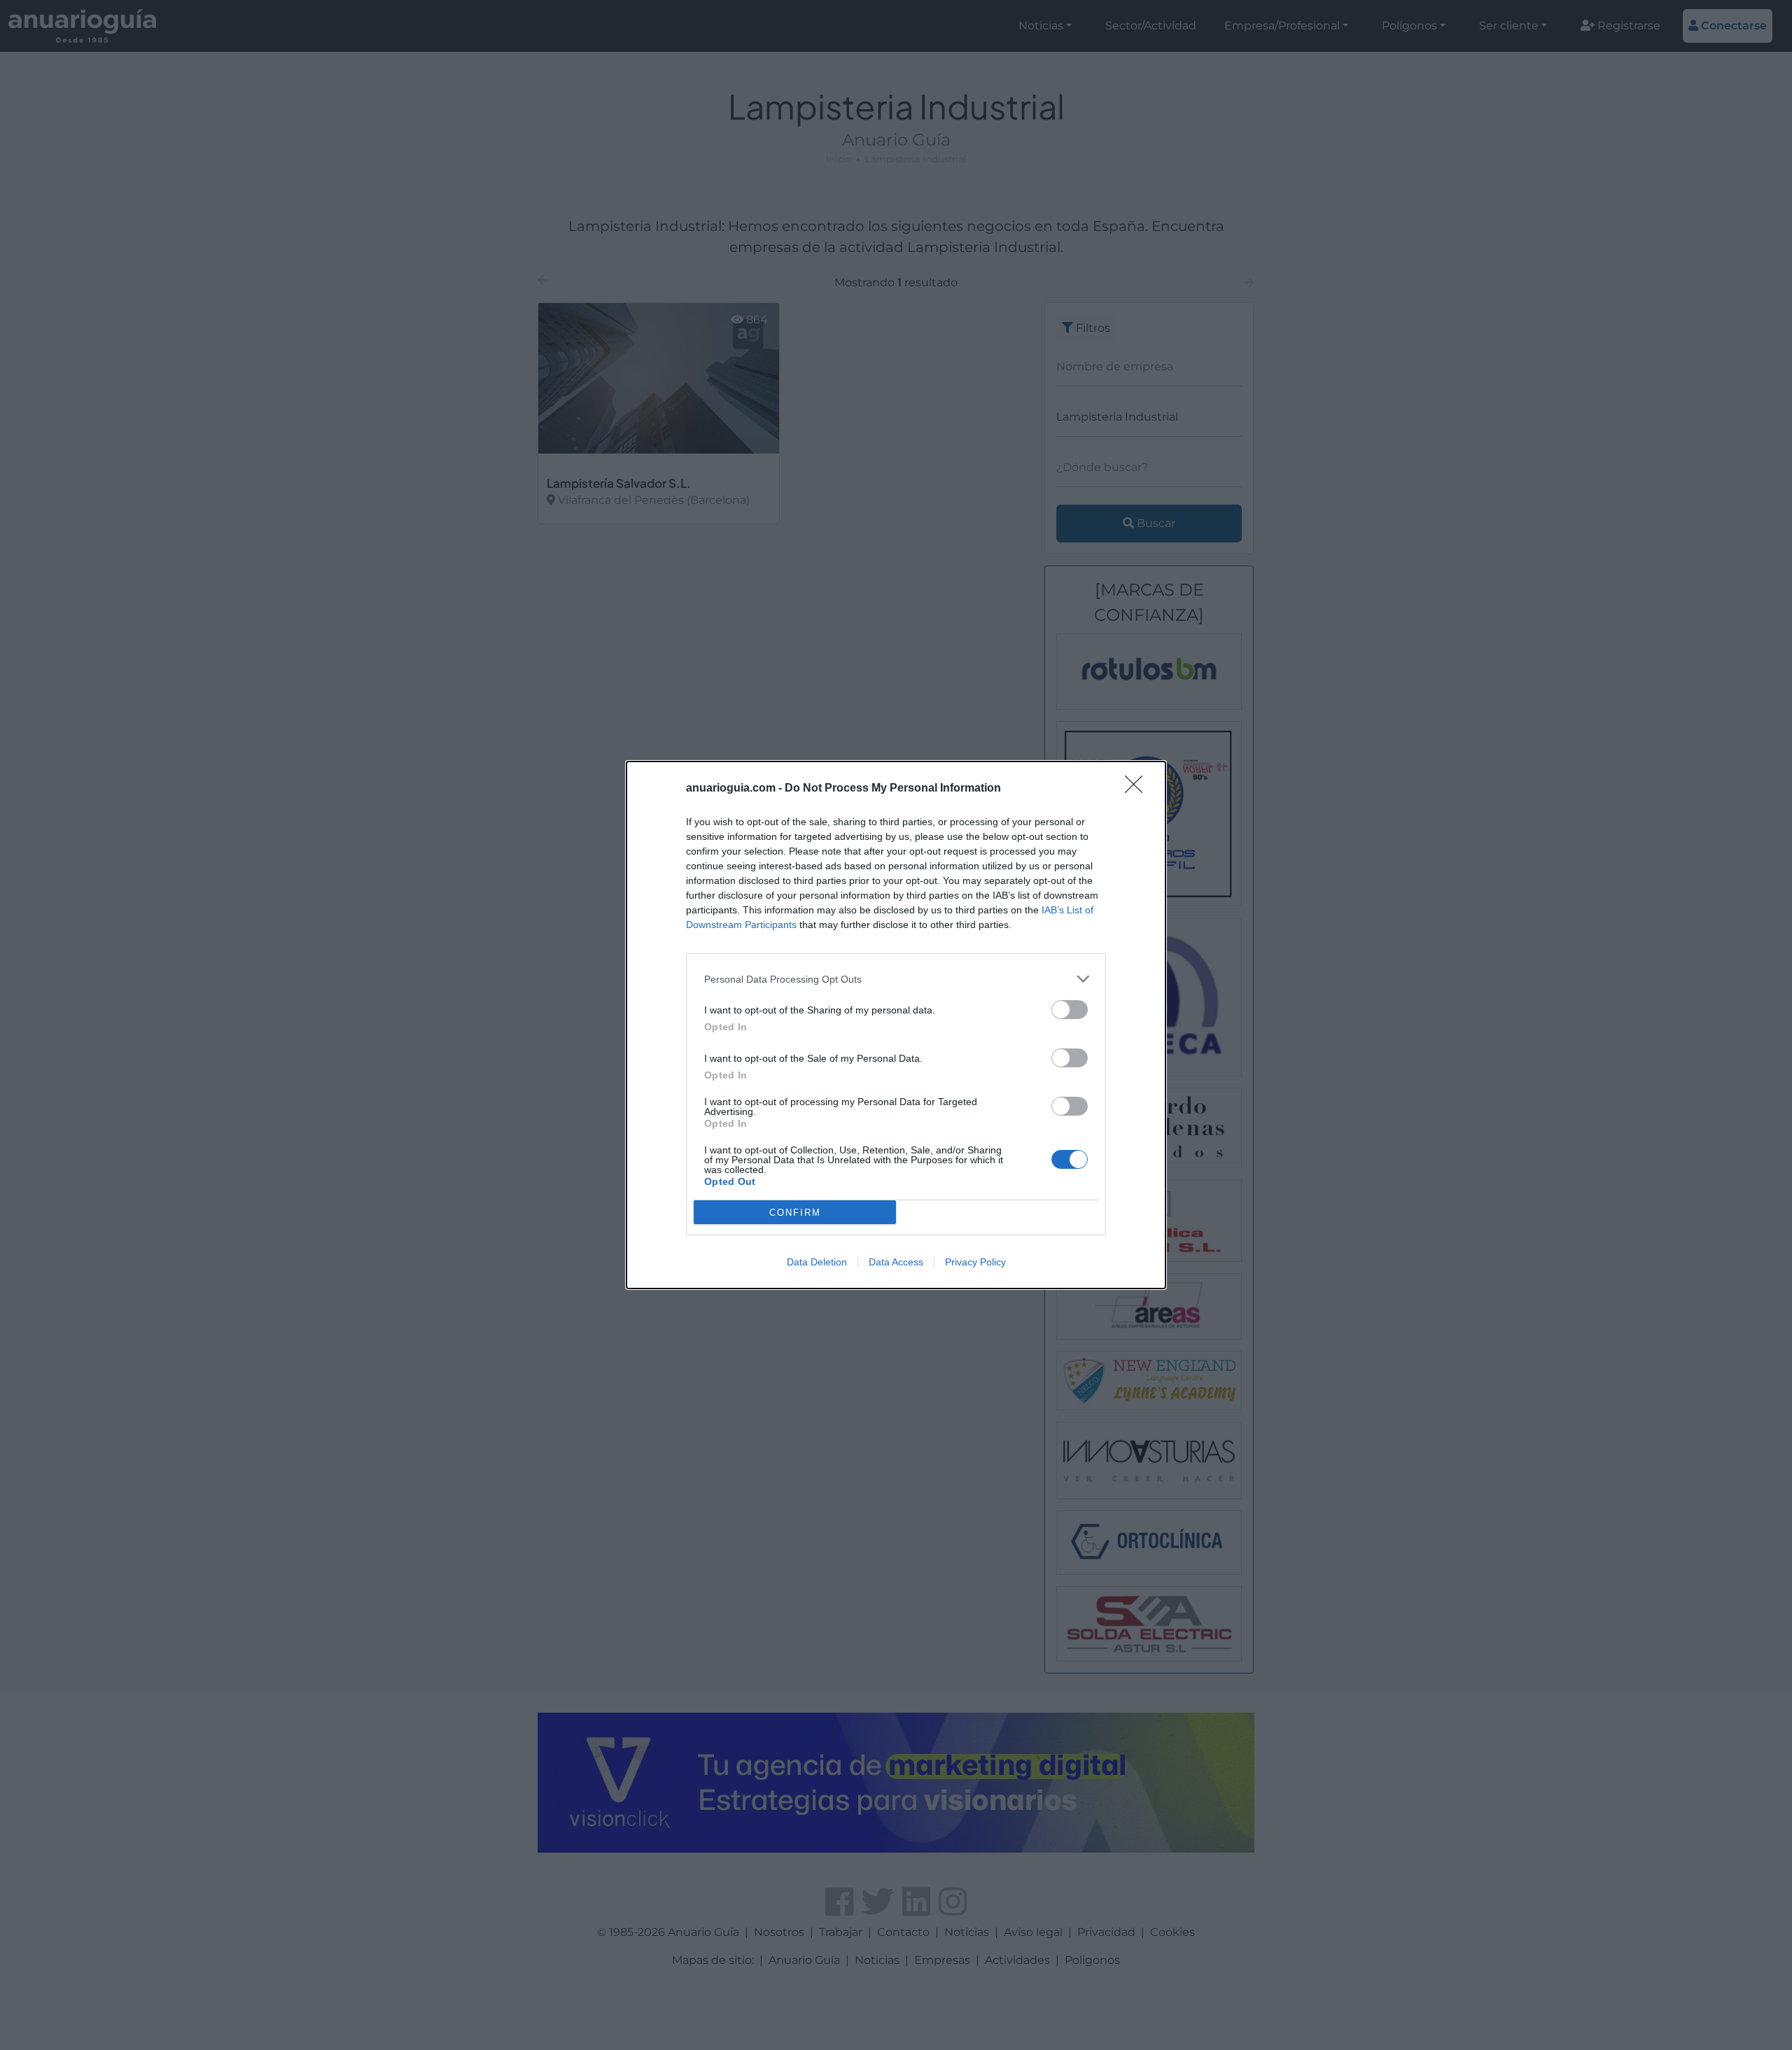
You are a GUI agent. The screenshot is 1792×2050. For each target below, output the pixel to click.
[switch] (1070, 1010)
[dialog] (896, 1025)
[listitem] (896, 979)
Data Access (896, 1262)
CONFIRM (795, 1213)
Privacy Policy (975, 1262)
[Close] (1138, 789)
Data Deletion (817, 1262)
